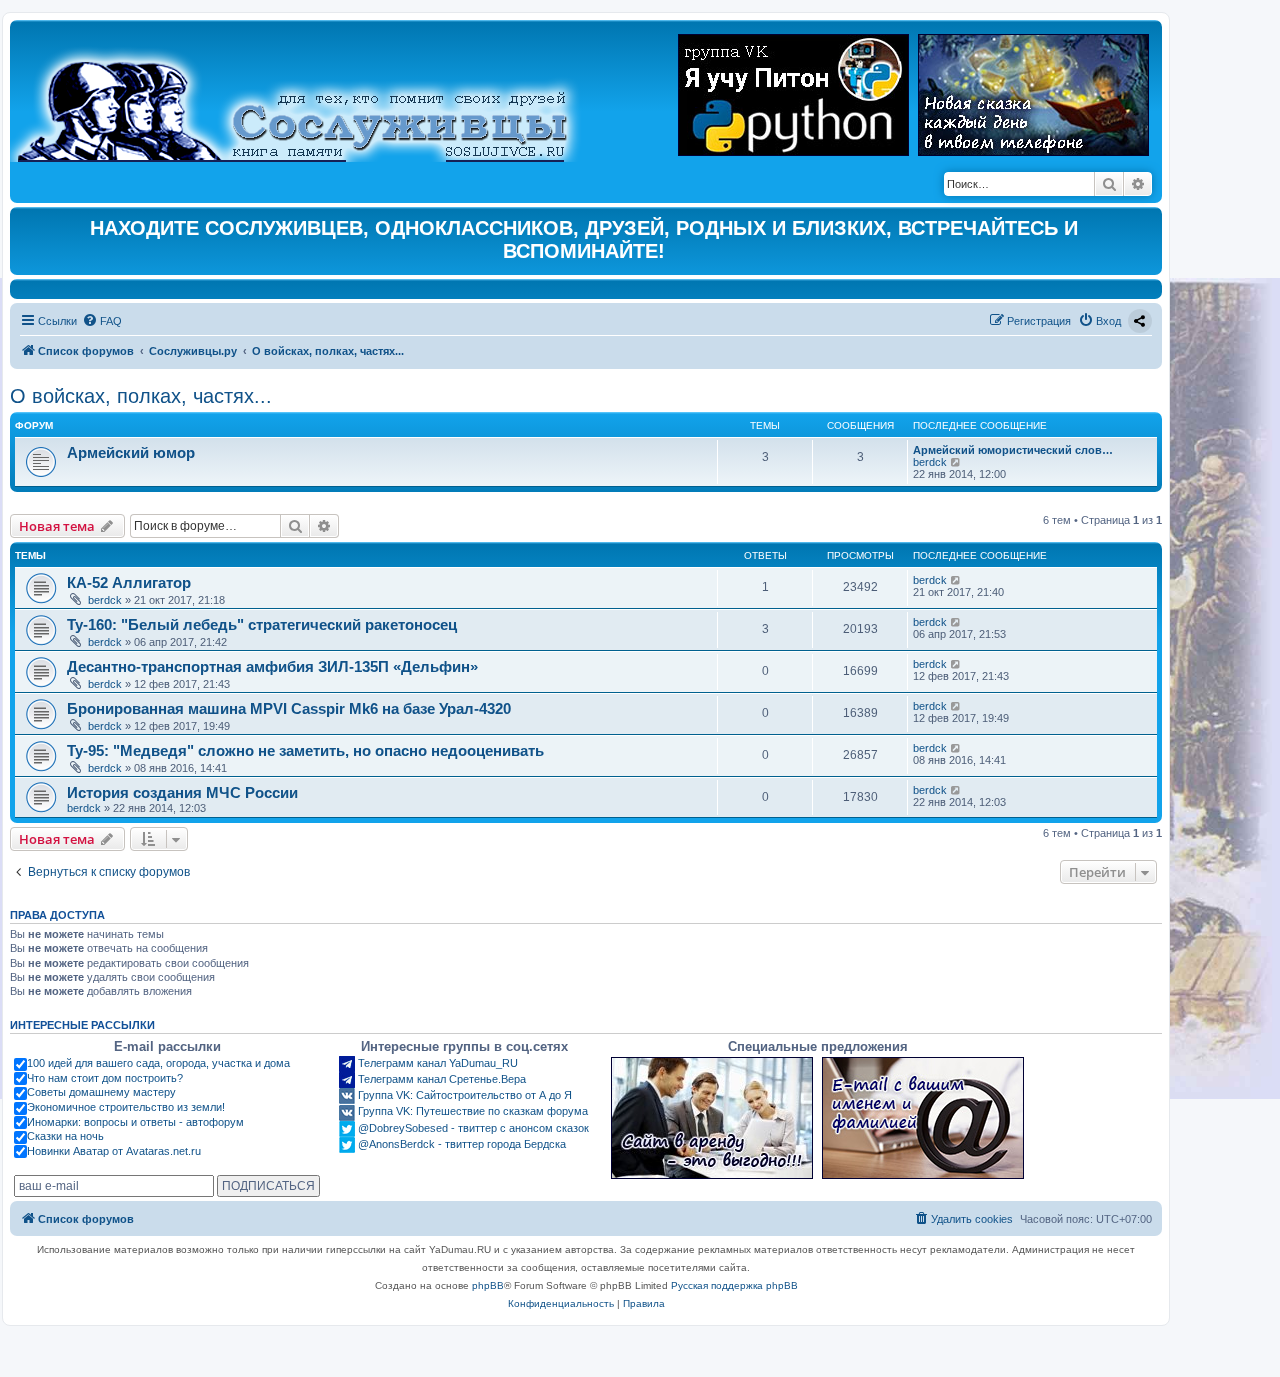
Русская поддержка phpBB (734, 1285)
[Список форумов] (309, 96)
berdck (930, 462)
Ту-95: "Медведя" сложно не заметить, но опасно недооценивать (305, 750)
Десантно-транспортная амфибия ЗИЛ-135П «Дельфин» (272, 666)
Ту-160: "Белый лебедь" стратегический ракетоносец (262, 624)
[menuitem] (102, 321)
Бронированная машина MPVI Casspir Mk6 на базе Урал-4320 (289, 708)
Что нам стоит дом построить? (105, 1078)
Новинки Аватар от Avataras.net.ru (114, 1151)
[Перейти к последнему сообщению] (956, 580)
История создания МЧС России (182, 792)
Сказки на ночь (65, 1136)
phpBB (488, 1285)
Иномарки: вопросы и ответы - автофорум (135, 1122)
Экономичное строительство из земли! (126, 1107)
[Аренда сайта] (712, 1118)
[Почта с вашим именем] (923, 1118)
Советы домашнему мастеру (101, 1092)
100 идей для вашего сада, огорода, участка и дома (158, 1063)
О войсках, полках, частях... (141, 396)
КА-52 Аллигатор (129, 582)
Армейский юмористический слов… (1013, 450)
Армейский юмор (131, 452)
